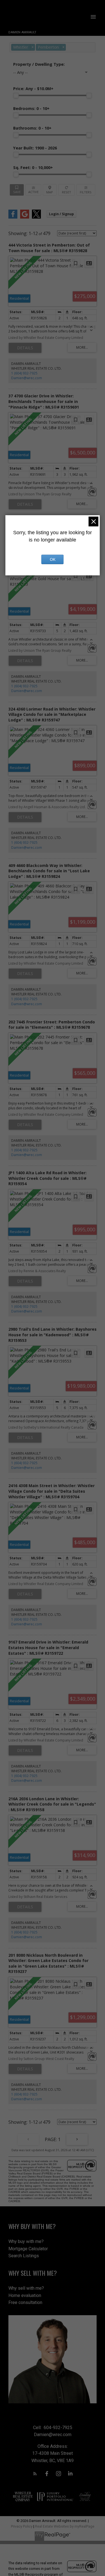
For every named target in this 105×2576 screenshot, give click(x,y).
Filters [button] (86, 190)
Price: (33, 89)
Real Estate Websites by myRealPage (65, 2526)
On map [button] (50, 190)
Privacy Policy (22, 2526)
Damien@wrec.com (27, 378)
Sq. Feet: (33, 167)
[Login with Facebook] (13, 217)
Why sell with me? (26, 2288)
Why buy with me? (26, 2241)
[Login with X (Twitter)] (36, 217)
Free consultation (25, 2302)
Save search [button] (17, 190)
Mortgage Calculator (28, 2249)
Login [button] (61, 214)
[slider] (16, 95)
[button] (35, 2474)
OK (53, 559)
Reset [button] (66, 190)
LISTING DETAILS (25, 348)
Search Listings (24, 2256)
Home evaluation (25, 2295)
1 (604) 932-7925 (24, 373)
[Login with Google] (25, 217)
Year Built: (35, 148)
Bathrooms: (32, 128)
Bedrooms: (31, 108)
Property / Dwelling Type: (39, 64)
